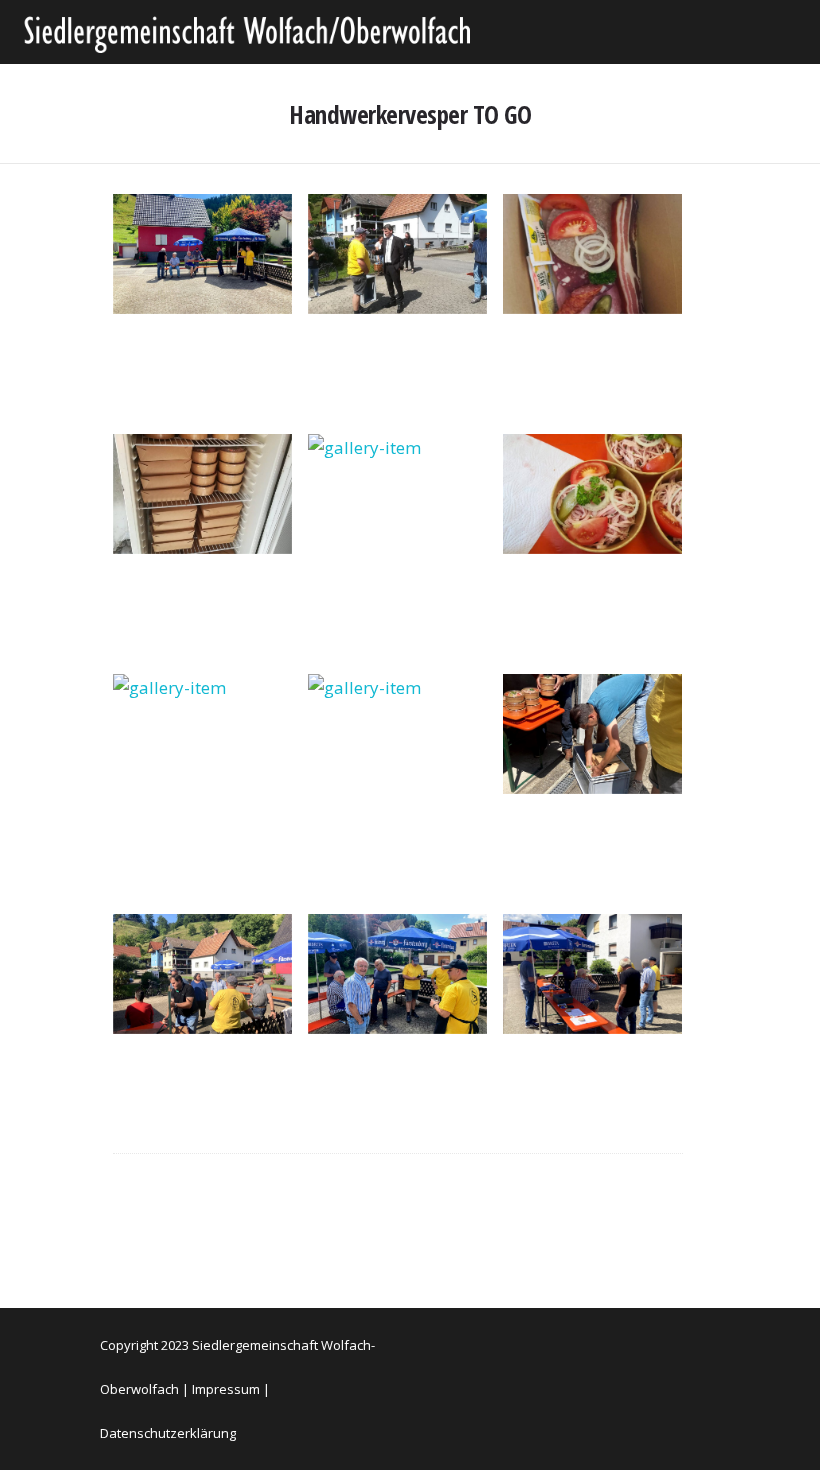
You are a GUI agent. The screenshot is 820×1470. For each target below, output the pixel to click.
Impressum (226, 1389)
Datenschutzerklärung (168, 1433)
